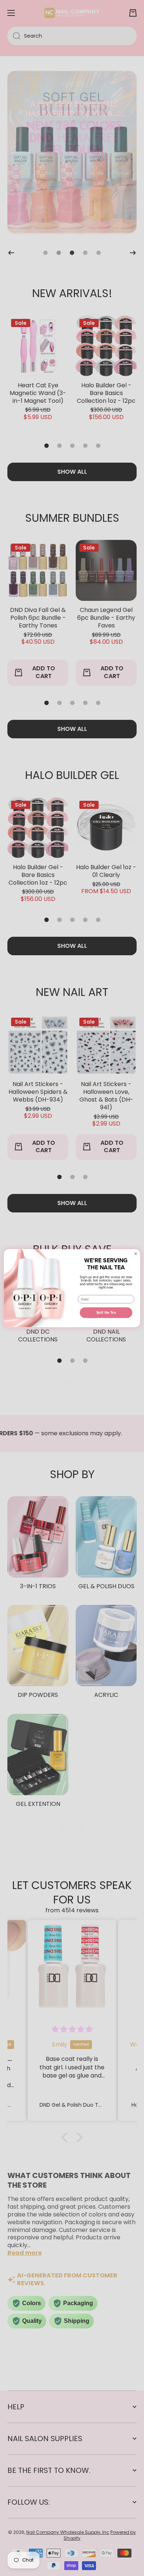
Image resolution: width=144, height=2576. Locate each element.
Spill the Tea (106, 1313)
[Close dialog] (136, 1253)
